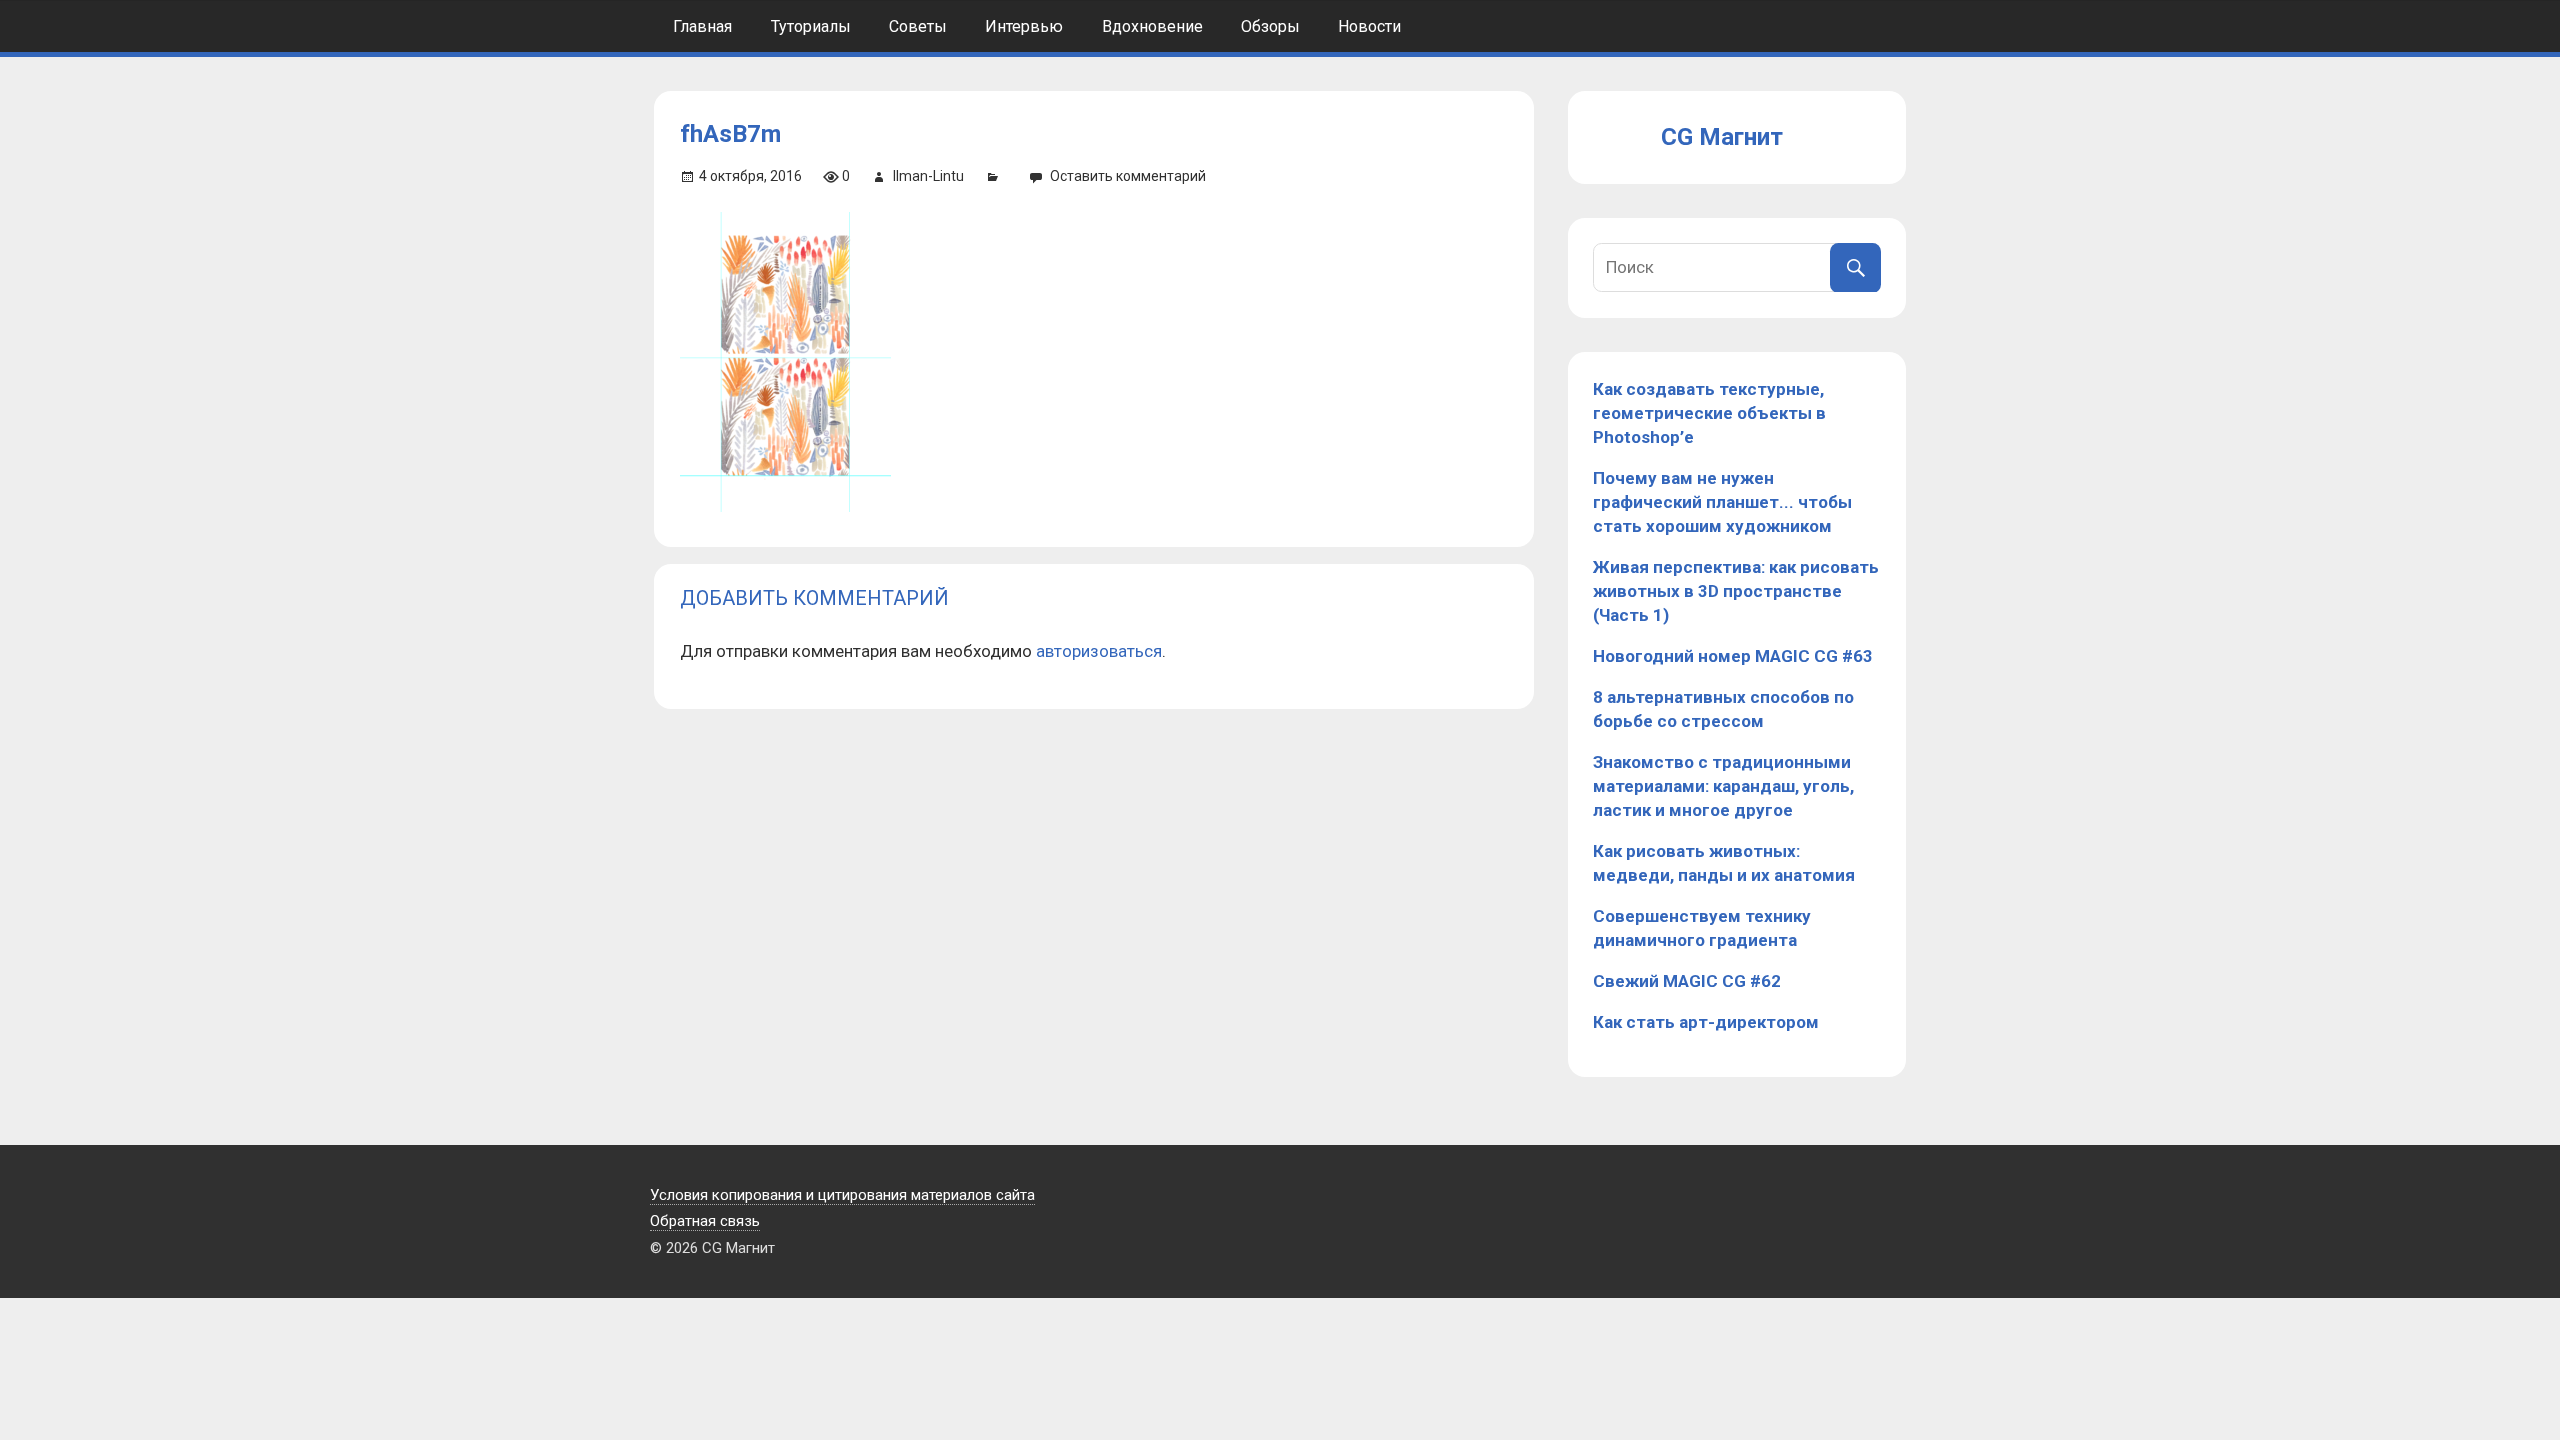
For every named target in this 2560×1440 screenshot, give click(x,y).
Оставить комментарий (1128, 176)
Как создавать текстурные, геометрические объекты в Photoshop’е (1709, 413)
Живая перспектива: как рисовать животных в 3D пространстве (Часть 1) (1736, 591)
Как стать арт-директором (1706, 1022)
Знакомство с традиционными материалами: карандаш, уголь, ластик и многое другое (1723, 786)
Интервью (1024, 26)
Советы (918, 26)
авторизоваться (1099, 651)
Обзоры (1270, 26)
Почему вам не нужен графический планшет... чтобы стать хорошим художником (1722, 502)
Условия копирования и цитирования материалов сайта (842, 1195)
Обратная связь (705, 1221)
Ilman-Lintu (928, 176)
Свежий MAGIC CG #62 (1687, 981)
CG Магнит (1722, 137)
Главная (702, 26)
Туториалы (811, 26)
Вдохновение (1152, 26)
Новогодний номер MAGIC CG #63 (1733, 656)
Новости (1369, 26)
